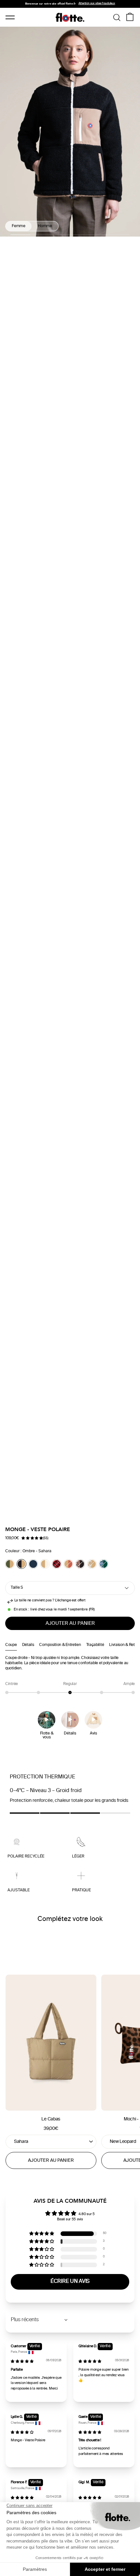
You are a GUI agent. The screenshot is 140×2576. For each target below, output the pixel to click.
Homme (45, 226)
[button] (32, 1539)
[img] (22, 2362)
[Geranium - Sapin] (104, 1564)
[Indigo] (33, 1564)
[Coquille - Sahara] (45, 1564)
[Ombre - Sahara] (21, 1564)
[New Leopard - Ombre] (80, 1564)
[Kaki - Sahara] (10, 1564)
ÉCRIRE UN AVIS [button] (70, 2282)
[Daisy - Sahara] (92, 1564)
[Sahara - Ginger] (68, 1564)
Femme (19, 226)
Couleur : (28, 1551)
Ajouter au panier (51, 2161)
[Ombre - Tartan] (57, 1564)
